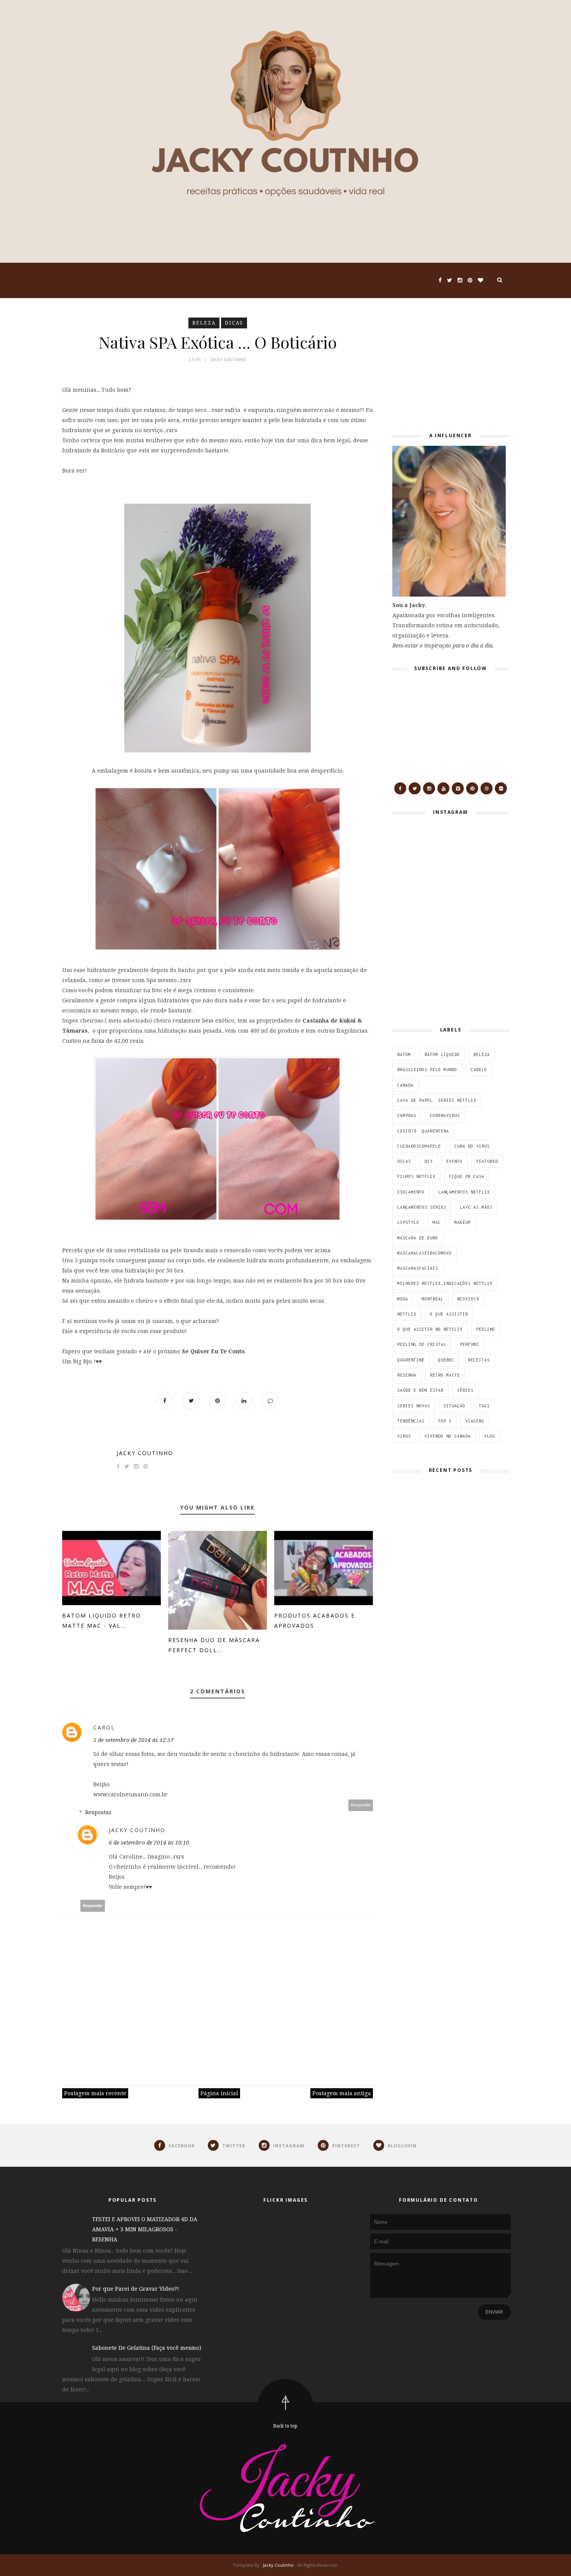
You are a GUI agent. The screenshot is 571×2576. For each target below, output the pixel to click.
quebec (446, 1360)
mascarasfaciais (418, 1268)
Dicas (234, 323)
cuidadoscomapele (419, 1146)
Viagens (475, 1421)
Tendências (411, 1421)
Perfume (469, 1344)
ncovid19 (468, 1299)
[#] (400, 788)
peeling (486, 1329)
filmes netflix (416, 1176)
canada (406, 1085)
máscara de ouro (418, 1238)
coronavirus (445, 1115)
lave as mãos (476, 1207)
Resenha (407, 1375)
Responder (361, 1805)
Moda (403, 1299)
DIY (429, 1161)
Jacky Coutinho (145, 1453)
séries (465, 1390)
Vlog (490, 1436)
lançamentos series (422, 1207)
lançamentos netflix (464, 1192)
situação (454, 1406)
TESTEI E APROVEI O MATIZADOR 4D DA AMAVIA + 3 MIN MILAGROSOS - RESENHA (145, 2229)
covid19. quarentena (423, 1131)
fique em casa (467, 1176)
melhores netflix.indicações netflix (445, 1283)
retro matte (445, 1375)
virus (404, 1436)
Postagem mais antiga (342, 2093)
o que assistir (449, 1314)
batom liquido (442, 1054)
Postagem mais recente (95, 2093)
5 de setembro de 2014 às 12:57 (133, 1740)
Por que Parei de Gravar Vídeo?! (136, 2289)
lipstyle (408, 1222)
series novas (414, 1406)
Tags (484, 1406)
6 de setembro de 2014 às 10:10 (149, 1842)
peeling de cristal (422, 1344)
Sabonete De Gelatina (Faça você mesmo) (147, 2348)
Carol (104, 1727)
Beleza (204, 323)
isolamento (411, 1192)
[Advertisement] (441, 366)
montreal (433, 1299)
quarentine (411, 1360)
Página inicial (219, 2093)
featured (487, 1161)
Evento (454, 1161)
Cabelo (479, 1070)
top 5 (445, 1421)
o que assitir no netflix (430, 1329)
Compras (407, 1115)
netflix (407, 1314)
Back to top (285, 2426)
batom (404, 1054)
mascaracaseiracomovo (425, 1253)
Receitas (479, 1360)
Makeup (463, 1222)
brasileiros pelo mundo (427, 1070)
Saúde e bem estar (420, 1390)
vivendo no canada (448, 1436)
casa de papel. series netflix (437, 1100)
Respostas (98, 1812)
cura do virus (472, 1146)
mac (437, 1222)
